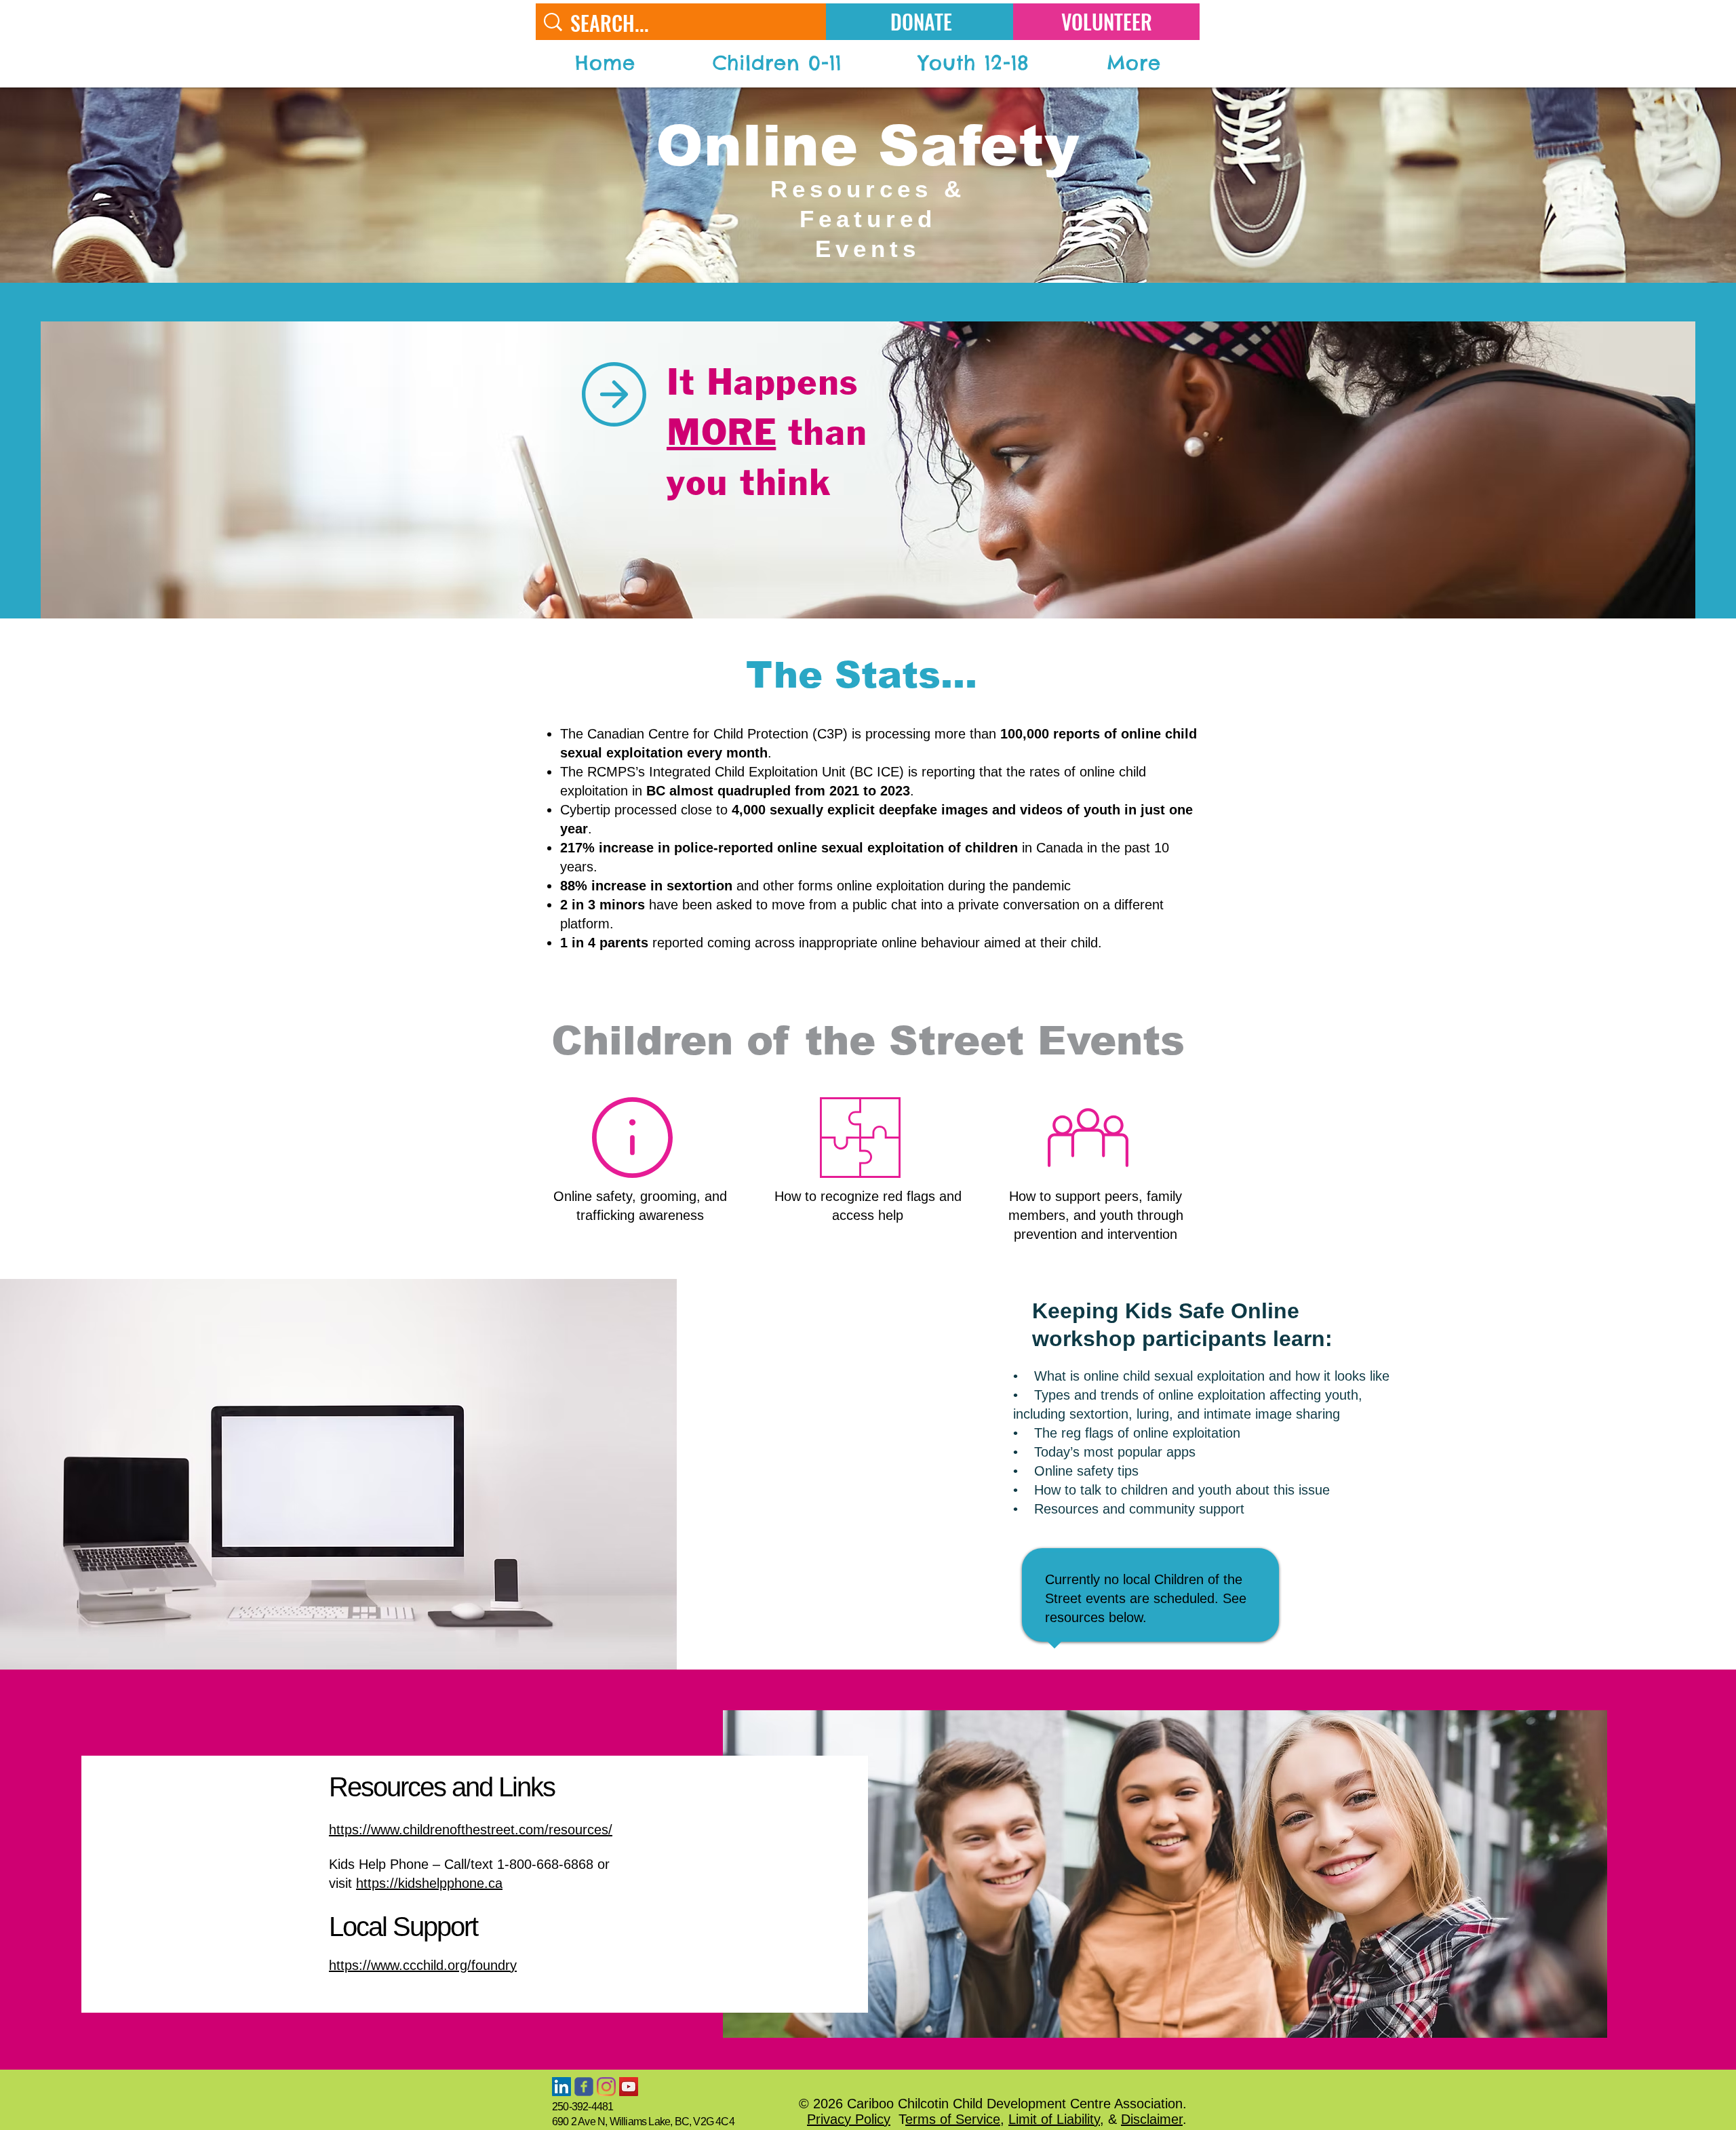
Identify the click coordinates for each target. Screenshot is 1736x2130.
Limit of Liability (1054, 2119)
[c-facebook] (584, 2087)
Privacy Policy (849, 2119)
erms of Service (953, 2119)
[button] (777, 63)
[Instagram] (606, 2087)
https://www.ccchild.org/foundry (423, 1965)
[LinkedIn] (561, 2087)
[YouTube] (629, 2087)
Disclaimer (1152, 2119)
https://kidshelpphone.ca (429, 1883)
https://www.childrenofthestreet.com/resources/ (471, 1830)
